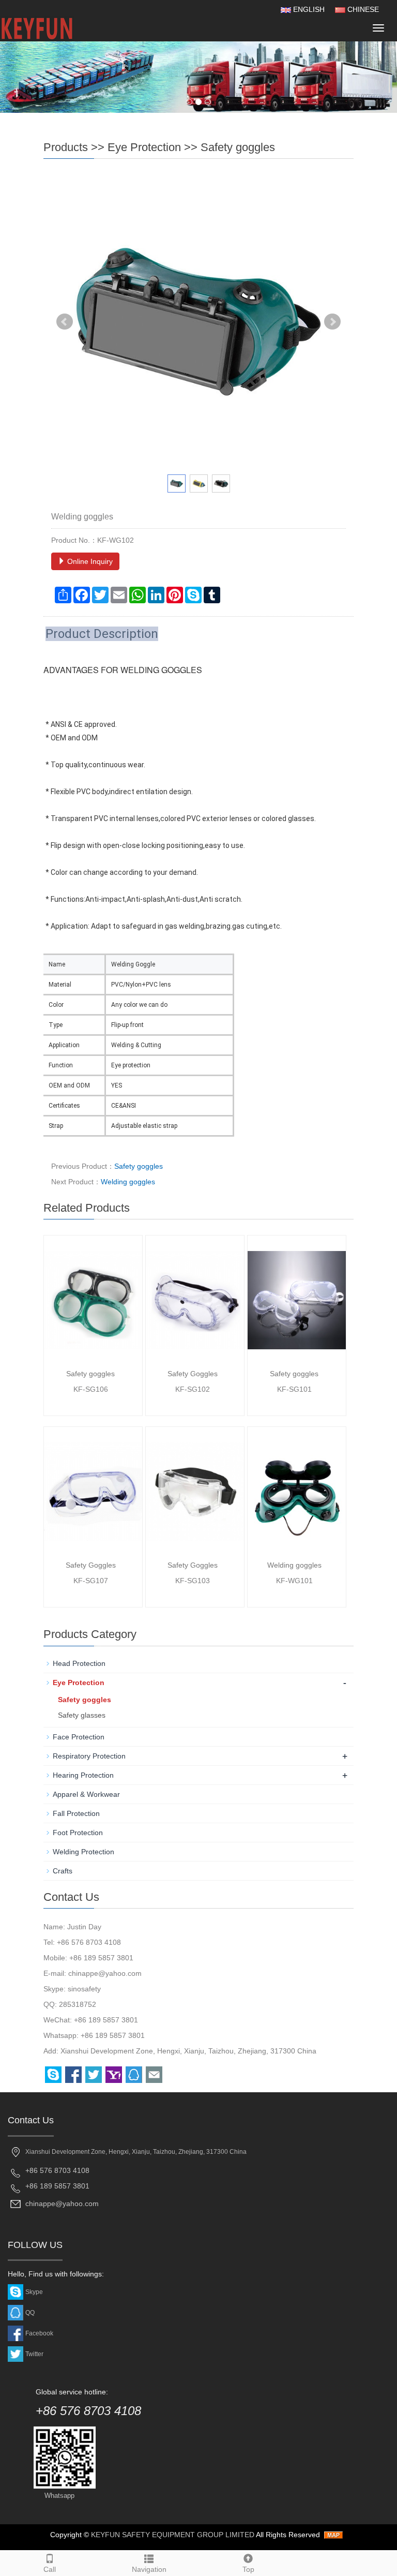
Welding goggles (128, 1182)
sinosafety (84, 1989)
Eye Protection (144, 147)
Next (332, 322)
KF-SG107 (91, 1581)
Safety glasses (82, 1715)
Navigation (149, 2569)
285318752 (78, 2004)
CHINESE (362, 9)
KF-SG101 (294, 1389)
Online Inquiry (89, 561)
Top (248, 2569)
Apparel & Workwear (86, 1794)
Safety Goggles (193, 1374)
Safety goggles (238, 147)
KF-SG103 (193, 1581)
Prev (65, 322)
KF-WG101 (294, 1581)
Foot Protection (78, 1833)
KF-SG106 (91, 1389)
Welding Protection (83, 1852)
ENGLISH (308, 9)
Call (50, 2569)
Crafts (63, 1871)
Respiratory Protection (89, 1756)
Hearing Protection (83, 1775)
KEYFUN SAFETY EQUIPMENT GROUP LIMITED (173, 2535)
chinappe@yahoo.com (105, 1973)
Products (66, 147)
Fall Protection (76, 1813)
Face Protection (79, 1737)
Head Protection (79, 1663)
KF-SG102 (193, 1389)
